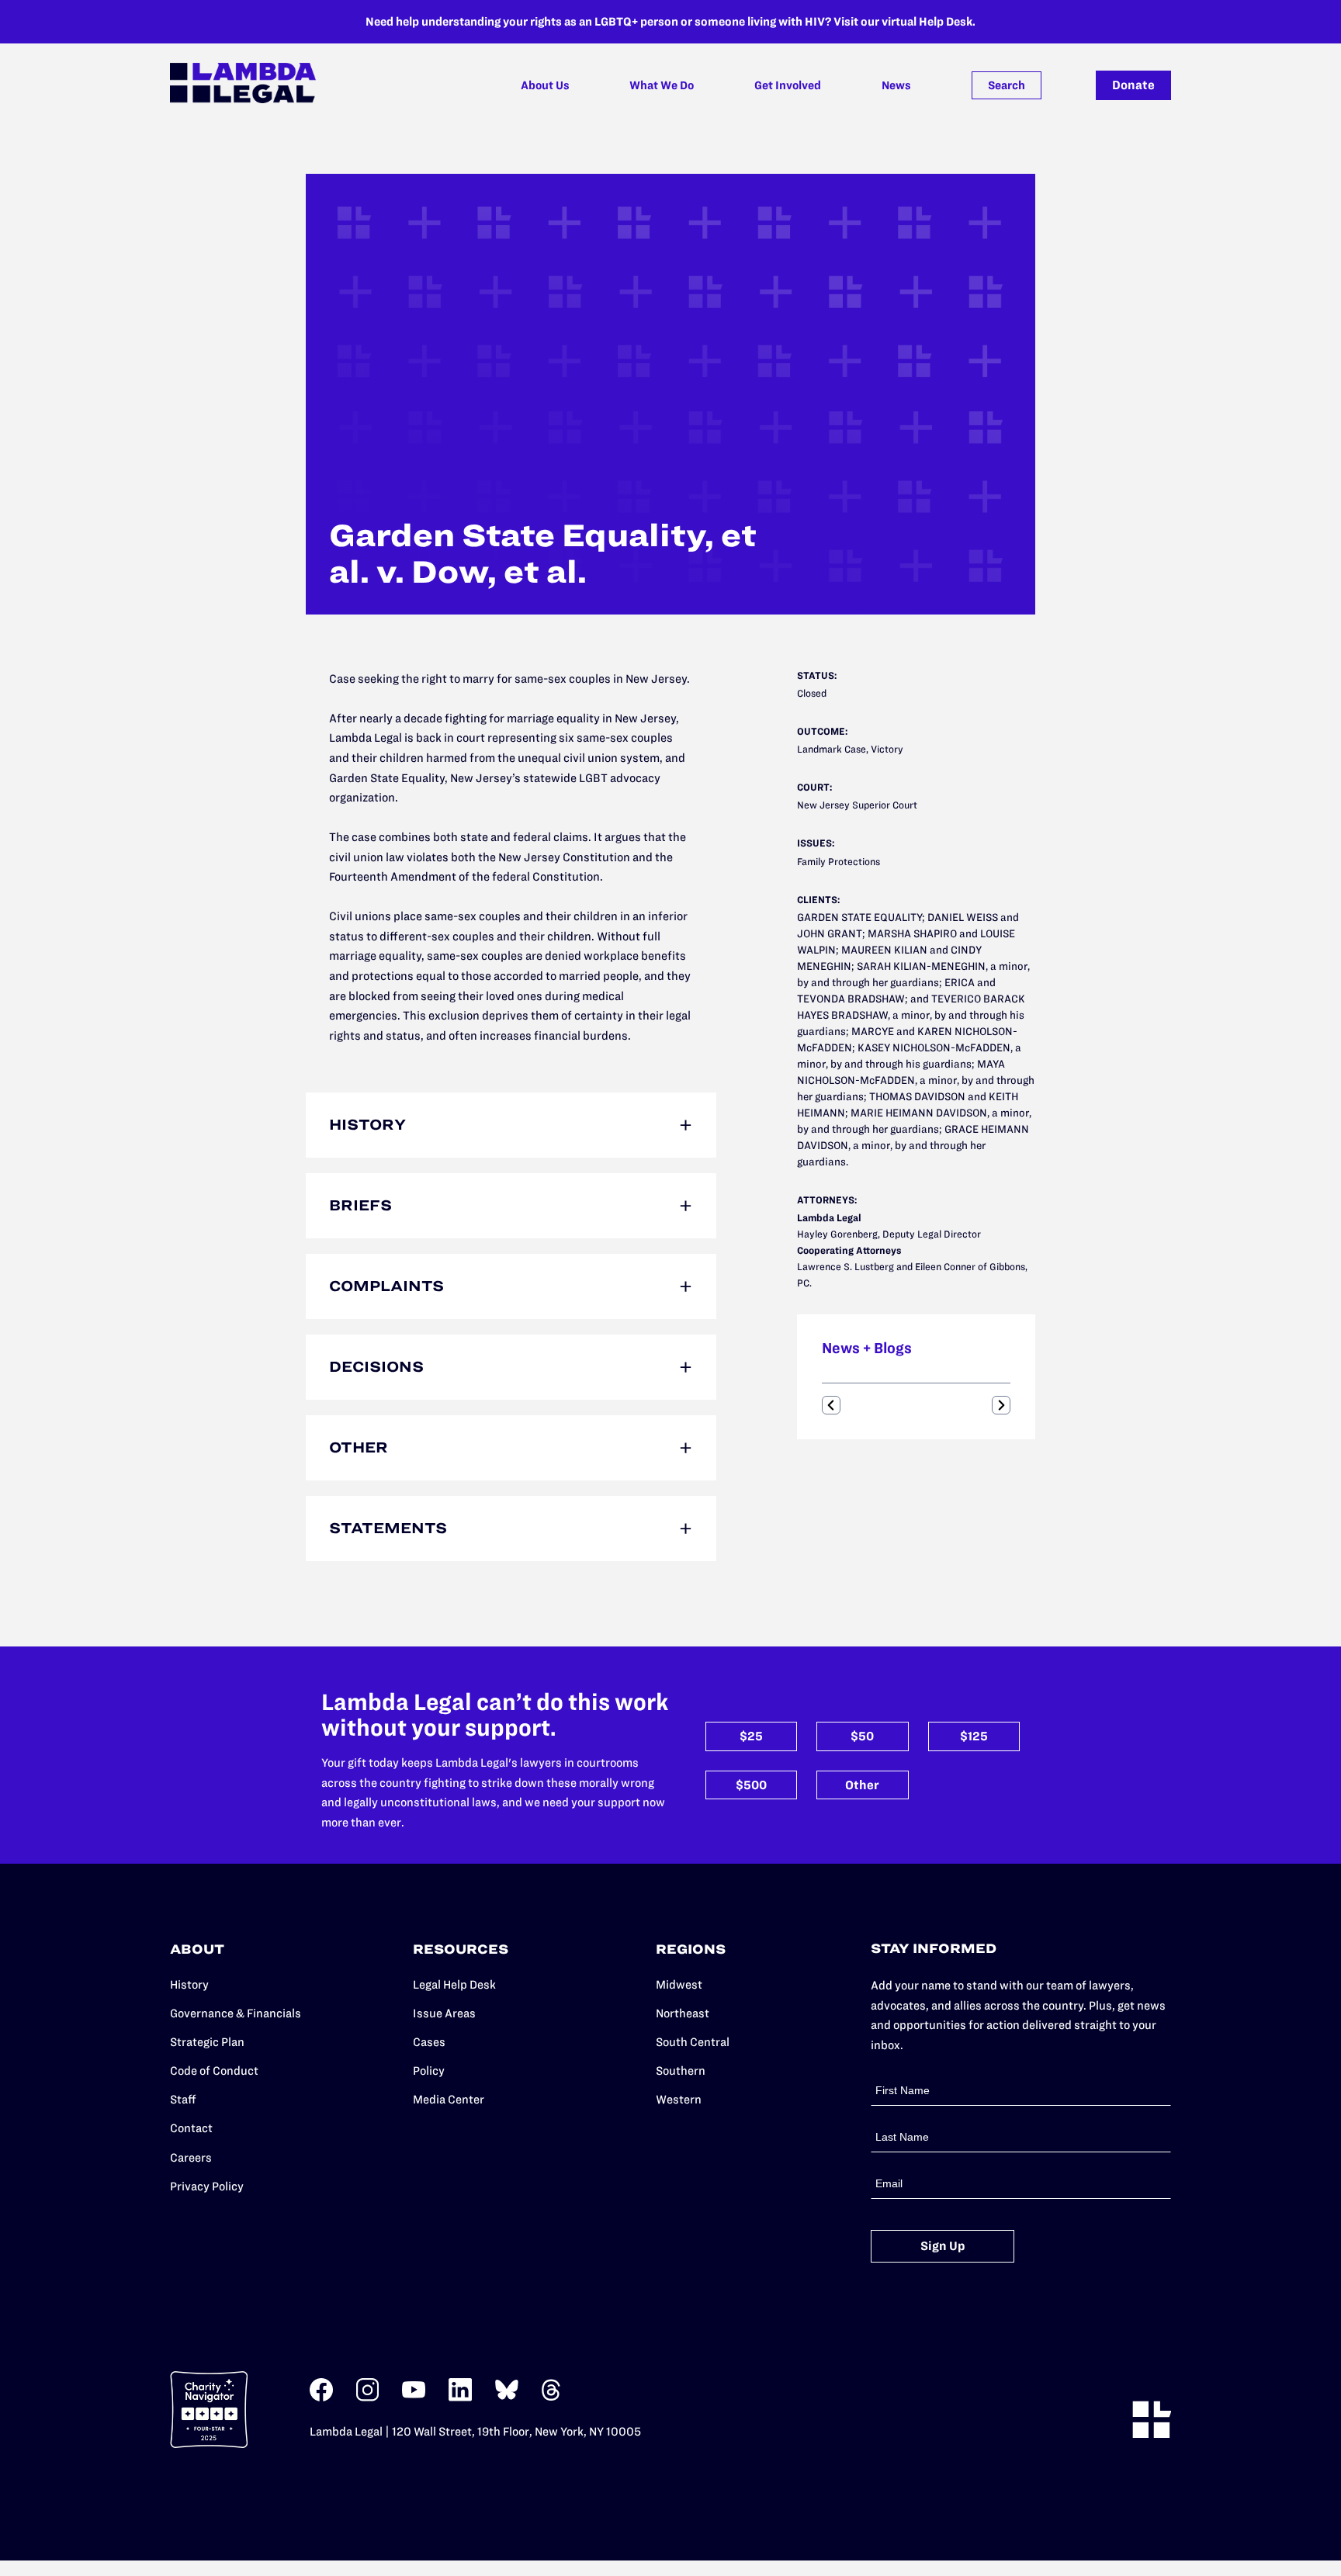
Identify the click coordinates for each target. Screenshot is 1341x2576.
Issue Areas (444, 2013)
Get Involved (788, 85)
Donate (1133, 85)
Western (679, 2099)
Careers (191, 2157)
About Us (545, 85)
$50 (862, 1736)
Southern (681, 2070)
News (896, 85)
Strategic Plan (207, 2042)
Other (862, 1785)
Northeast (683, 2013)
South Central (693, 2042)
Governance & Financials (236, 2013)
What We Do (662, 85)
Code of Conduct (214, 2070)
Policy (429, 2070)
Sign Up (943, 2246)
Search (1007, 85)
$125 (974, 1736)
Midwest (679, 1984)
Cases (429, 2042)
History (189, 1984)
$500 (751, 1785)
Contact (191, 2128)
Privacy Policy (207, 2186)
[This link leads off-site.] (321, 2398)
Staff (183, 2099)
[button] (831, 1405)
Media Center (449, 2099)
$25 (751, 1736)
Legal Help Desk (454, 1984)
